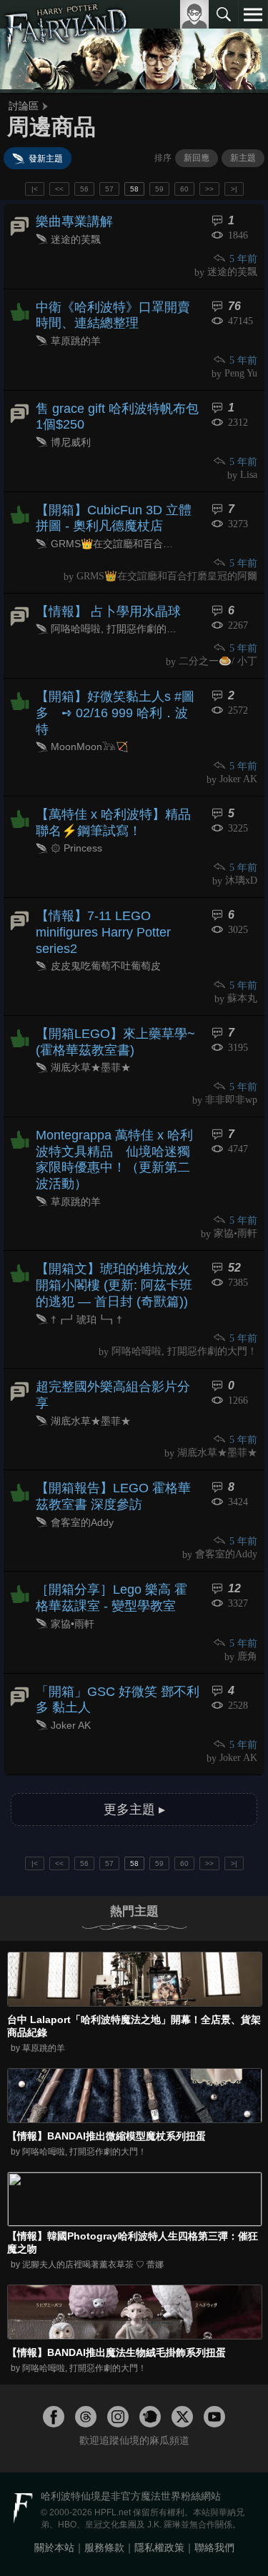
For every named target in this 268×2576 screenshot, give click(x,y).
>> (209, 189)
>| (234, 189)
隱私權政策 (159, 2547)
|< (35, 189)
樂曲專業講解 (74, 221)
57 (109, 189)
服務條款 (104, 2547)
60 (184, 189)
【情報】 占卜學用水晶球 (108, 611)
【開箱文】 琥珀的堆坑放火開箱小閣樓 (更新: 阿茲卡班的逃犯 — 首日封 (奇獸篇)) (114, 1285)
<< (59, 189)
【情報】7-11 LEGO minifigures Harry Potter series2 (103, 932)
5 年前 (243, 259)
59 (159, 189)
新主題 (243, 158)
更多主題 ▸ (134, 1809)
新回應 (197, 158)
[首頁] (66, 46)
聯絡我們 (214, 2547)
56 (84, 189)
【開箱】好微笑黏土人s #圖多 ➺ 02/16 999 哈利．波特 (115, 713)
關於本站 (54, 2547)
